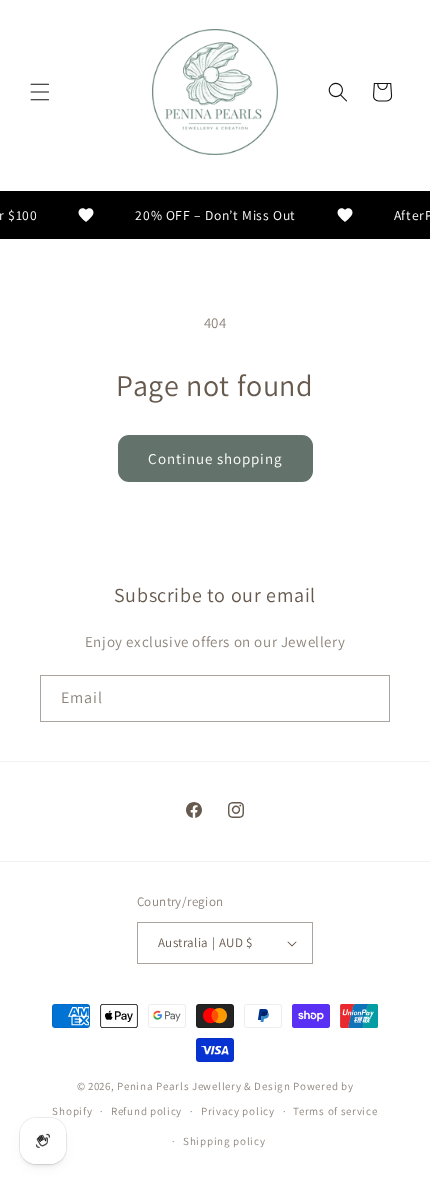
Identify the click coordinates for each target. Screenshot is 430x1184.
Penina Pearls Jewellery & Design (203, 1086)
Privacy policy (238, 1111)
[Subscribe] (367, 698)
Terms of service (335, 1111)
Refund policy (146, 1111)
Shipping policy (224, 1141)
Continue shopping (215, 458)
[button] (40, 92)
